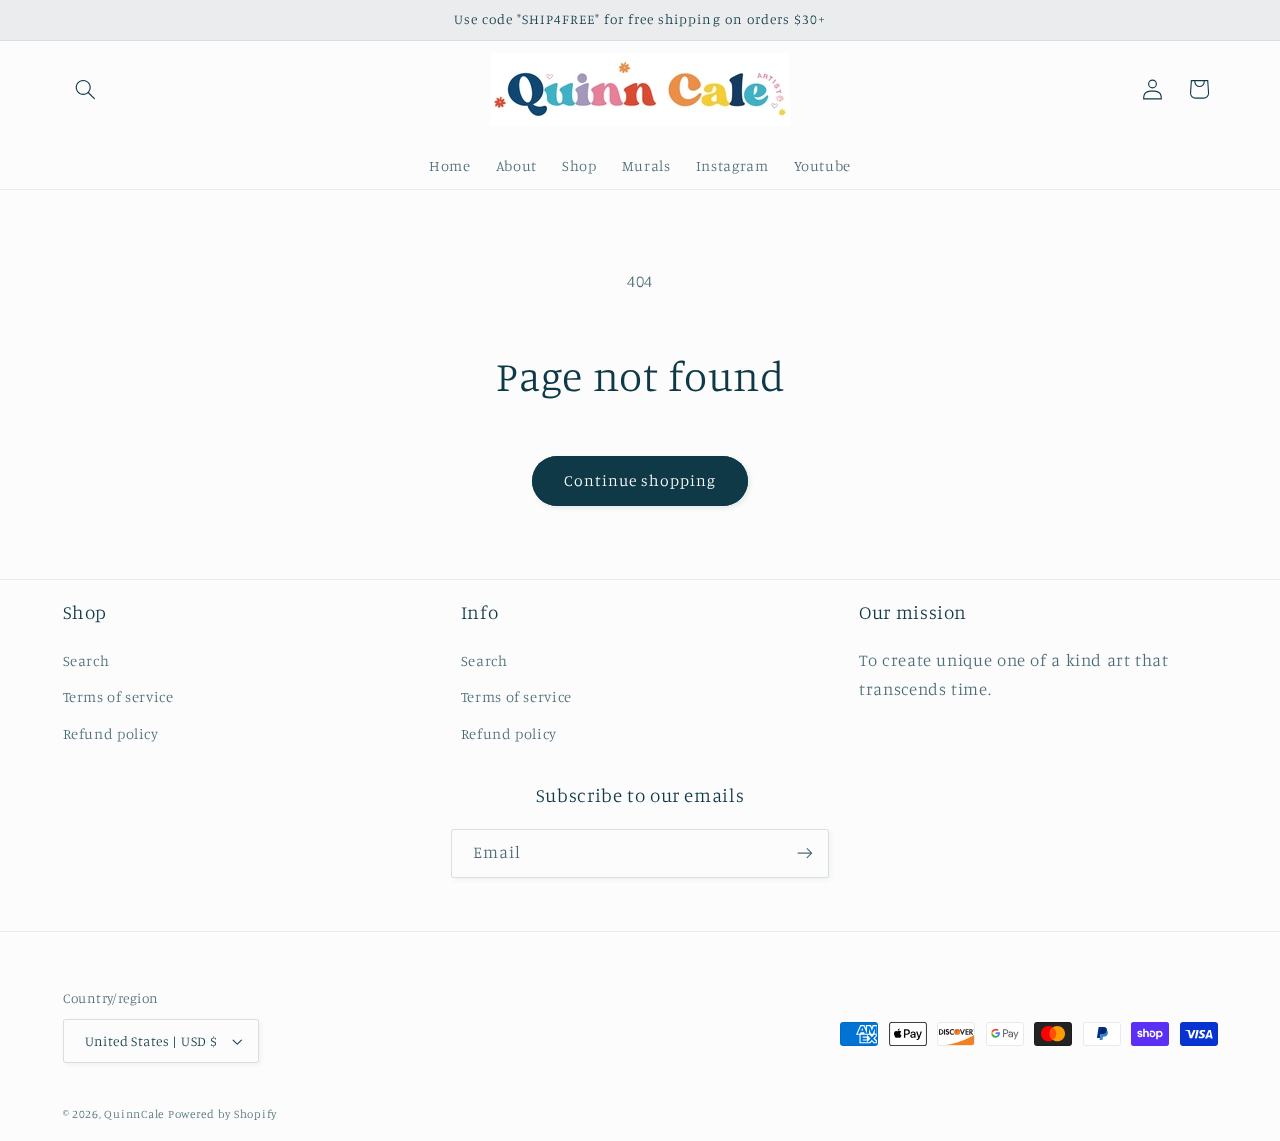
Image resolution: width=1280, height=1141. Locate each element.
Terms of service (118, 696)
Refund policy (111, 733)
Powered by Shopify (222, 1114)
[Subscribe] (805, 853)
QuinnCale (134, 1114)
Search (86, 660)
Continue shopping (640, 480)
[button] (86, 89)
